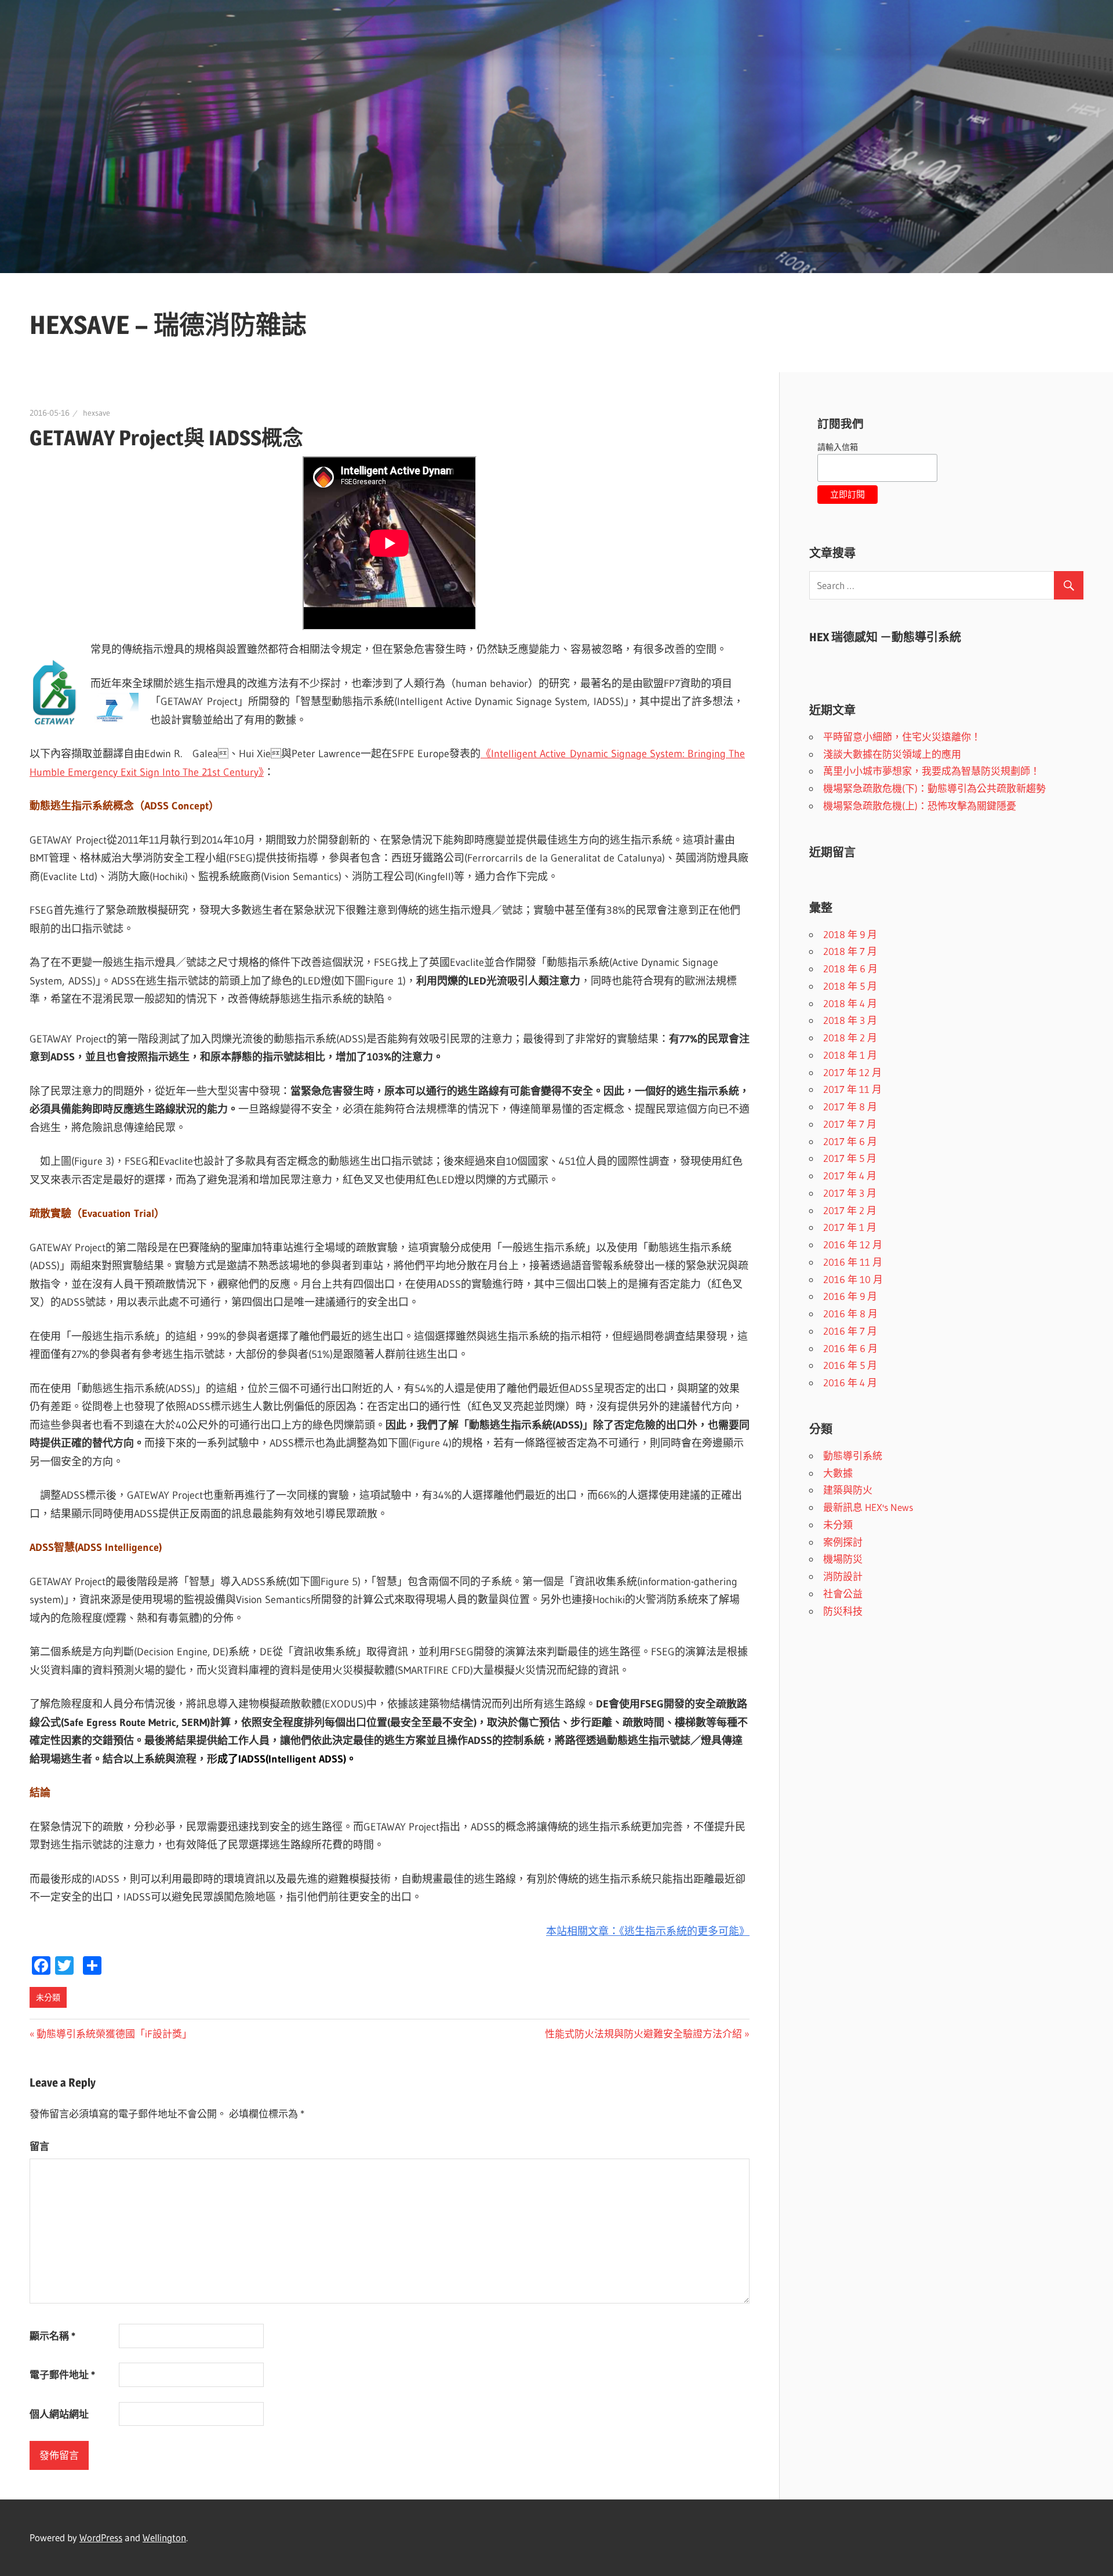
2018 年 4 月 (850, 1003)
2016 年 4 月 (850, 1383)
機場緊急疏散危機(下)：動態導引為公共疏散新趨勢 (934, 788)
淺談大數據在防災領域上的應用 (892, 754)
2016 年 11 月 (853, 1262)
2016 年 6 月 (850, 1348)
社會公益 (843, 1594)
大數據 (838, 1473)
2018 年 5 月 (850, 986)
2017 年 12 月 (852, 1072)
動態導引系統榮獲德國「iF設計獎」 (114, 2034)
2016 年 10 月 (853, 1279)
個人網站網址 (59, 2414)
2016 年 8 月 (850, 1314)
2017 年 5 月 (850, 1158)
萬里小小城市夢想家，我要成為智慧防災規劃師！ (932, 771)
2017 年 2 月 (850, 1210)
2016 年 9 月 (850, 1296)
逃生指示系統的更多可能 (682, 1931)
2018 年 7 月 (850, 951)
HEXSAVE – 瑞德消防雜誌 (168, 325)
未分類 (48, 1997)
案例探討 (843, 1542)
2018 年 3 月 (850, 1020)
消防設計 (843, 1576)
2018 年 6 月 (850, 969)
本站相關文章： (583, 1931)
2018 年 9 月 (850, 934)
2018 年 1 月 (850, 1055)
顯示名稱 (52, 2336)
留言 (39, 2146)
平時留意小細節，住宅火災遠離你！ (902, 737)
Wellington (164, 2537)
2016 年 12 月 (853, 1245)
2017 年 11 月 (852, 1089)
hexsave (97, 413)
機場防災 (843, 1559)
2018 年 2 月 (850, 1038)
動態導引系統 (853, 1456)
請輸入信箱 (838, 447)
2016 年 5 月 (850, 1365)
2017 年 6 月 (850, 1141)
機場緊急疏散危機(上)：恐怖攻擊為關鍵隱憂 (920, 806)
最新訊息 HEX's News (868, 1507)
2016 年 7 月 (850, 1331)
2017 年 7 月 (850, 1124)
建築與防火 (848, 1490)
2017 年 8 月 (850, 1107)
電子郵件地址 (62, 2375)
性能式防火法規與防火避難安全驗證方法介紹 (643, 2034)
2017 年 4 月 (850, 1176)
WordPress (101, 2537)
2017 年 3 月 (850, 1193)
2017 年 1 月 (850, 1227)
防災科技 (843, 1611)
